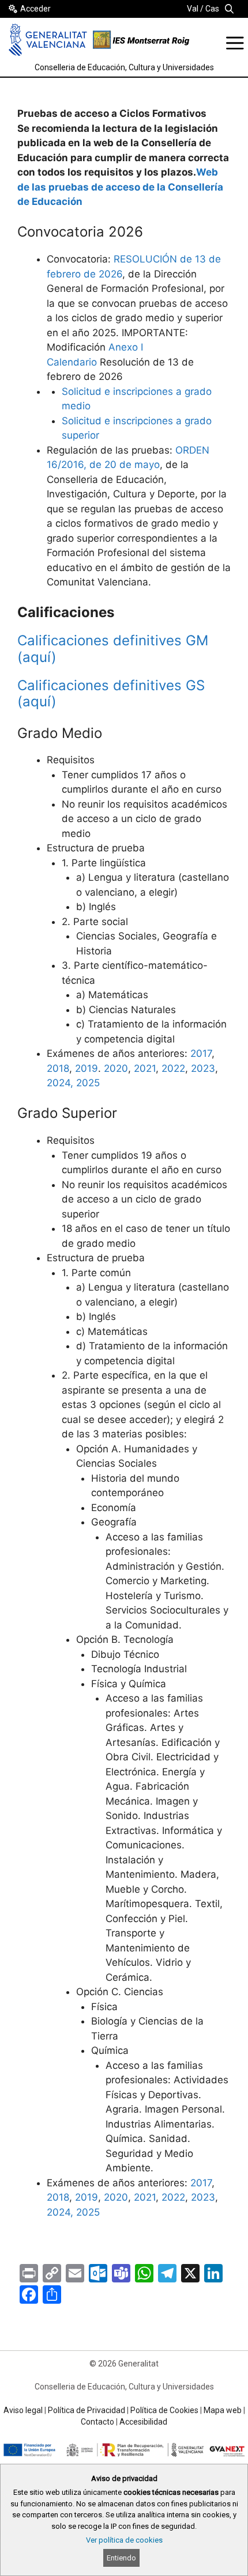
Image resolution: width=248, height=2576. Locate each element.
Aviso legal (23, 2410)
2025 (88, 1083)
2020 (116, 1068)
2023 (203, 1068)
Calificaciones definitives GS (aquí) (111, 694)
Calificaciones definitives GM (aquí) (113, 649)
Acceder (35, 9)
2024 (59, 2212)
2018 (58, 1068)
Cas (212, 9)
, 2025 (85, 2212)
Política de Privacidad (87, 2410)
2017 (201, 1053)
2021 (145, 1068)
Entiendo (121, 2558)
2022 (173, 1068)
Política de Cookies (164, 2410)
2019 (87, 1068)
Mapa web (223, 2410)
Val (193, 9)
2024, (61, 1083)
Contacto (97, 2422)
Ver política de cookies (124, 2540)
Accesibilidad (143, 2422)
